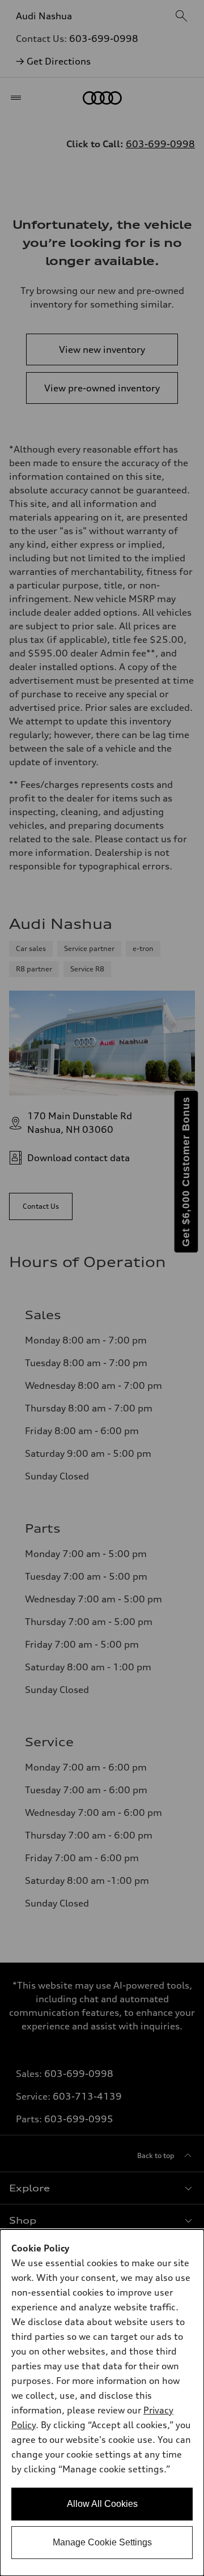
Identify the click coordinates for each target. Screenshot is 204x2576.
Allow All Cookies (102, 2504)
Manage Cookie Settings (102, 2542)
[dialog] (102, 2403)
